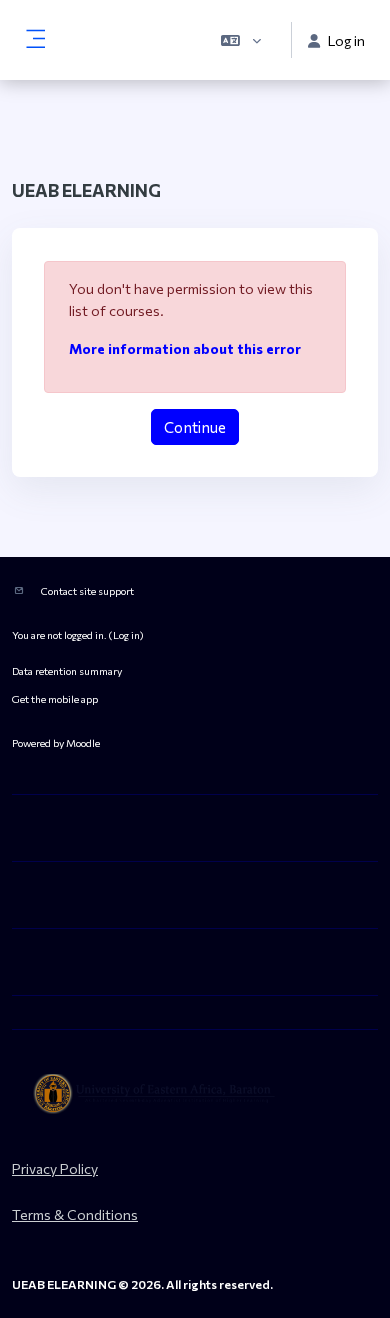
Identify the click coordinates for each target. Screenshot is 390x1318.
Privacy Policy (55, 1168)
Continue (195, 427)
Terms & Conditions (75, 1214)
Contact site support (87, 590)
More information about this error (185, 348)
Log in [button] (346, 40)
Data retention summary (67, 670)
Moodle (83, 742)
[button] (241, 40)
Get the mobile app (55, 698)
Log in (126, 634)
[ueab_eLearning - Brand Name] (195, 1094)
